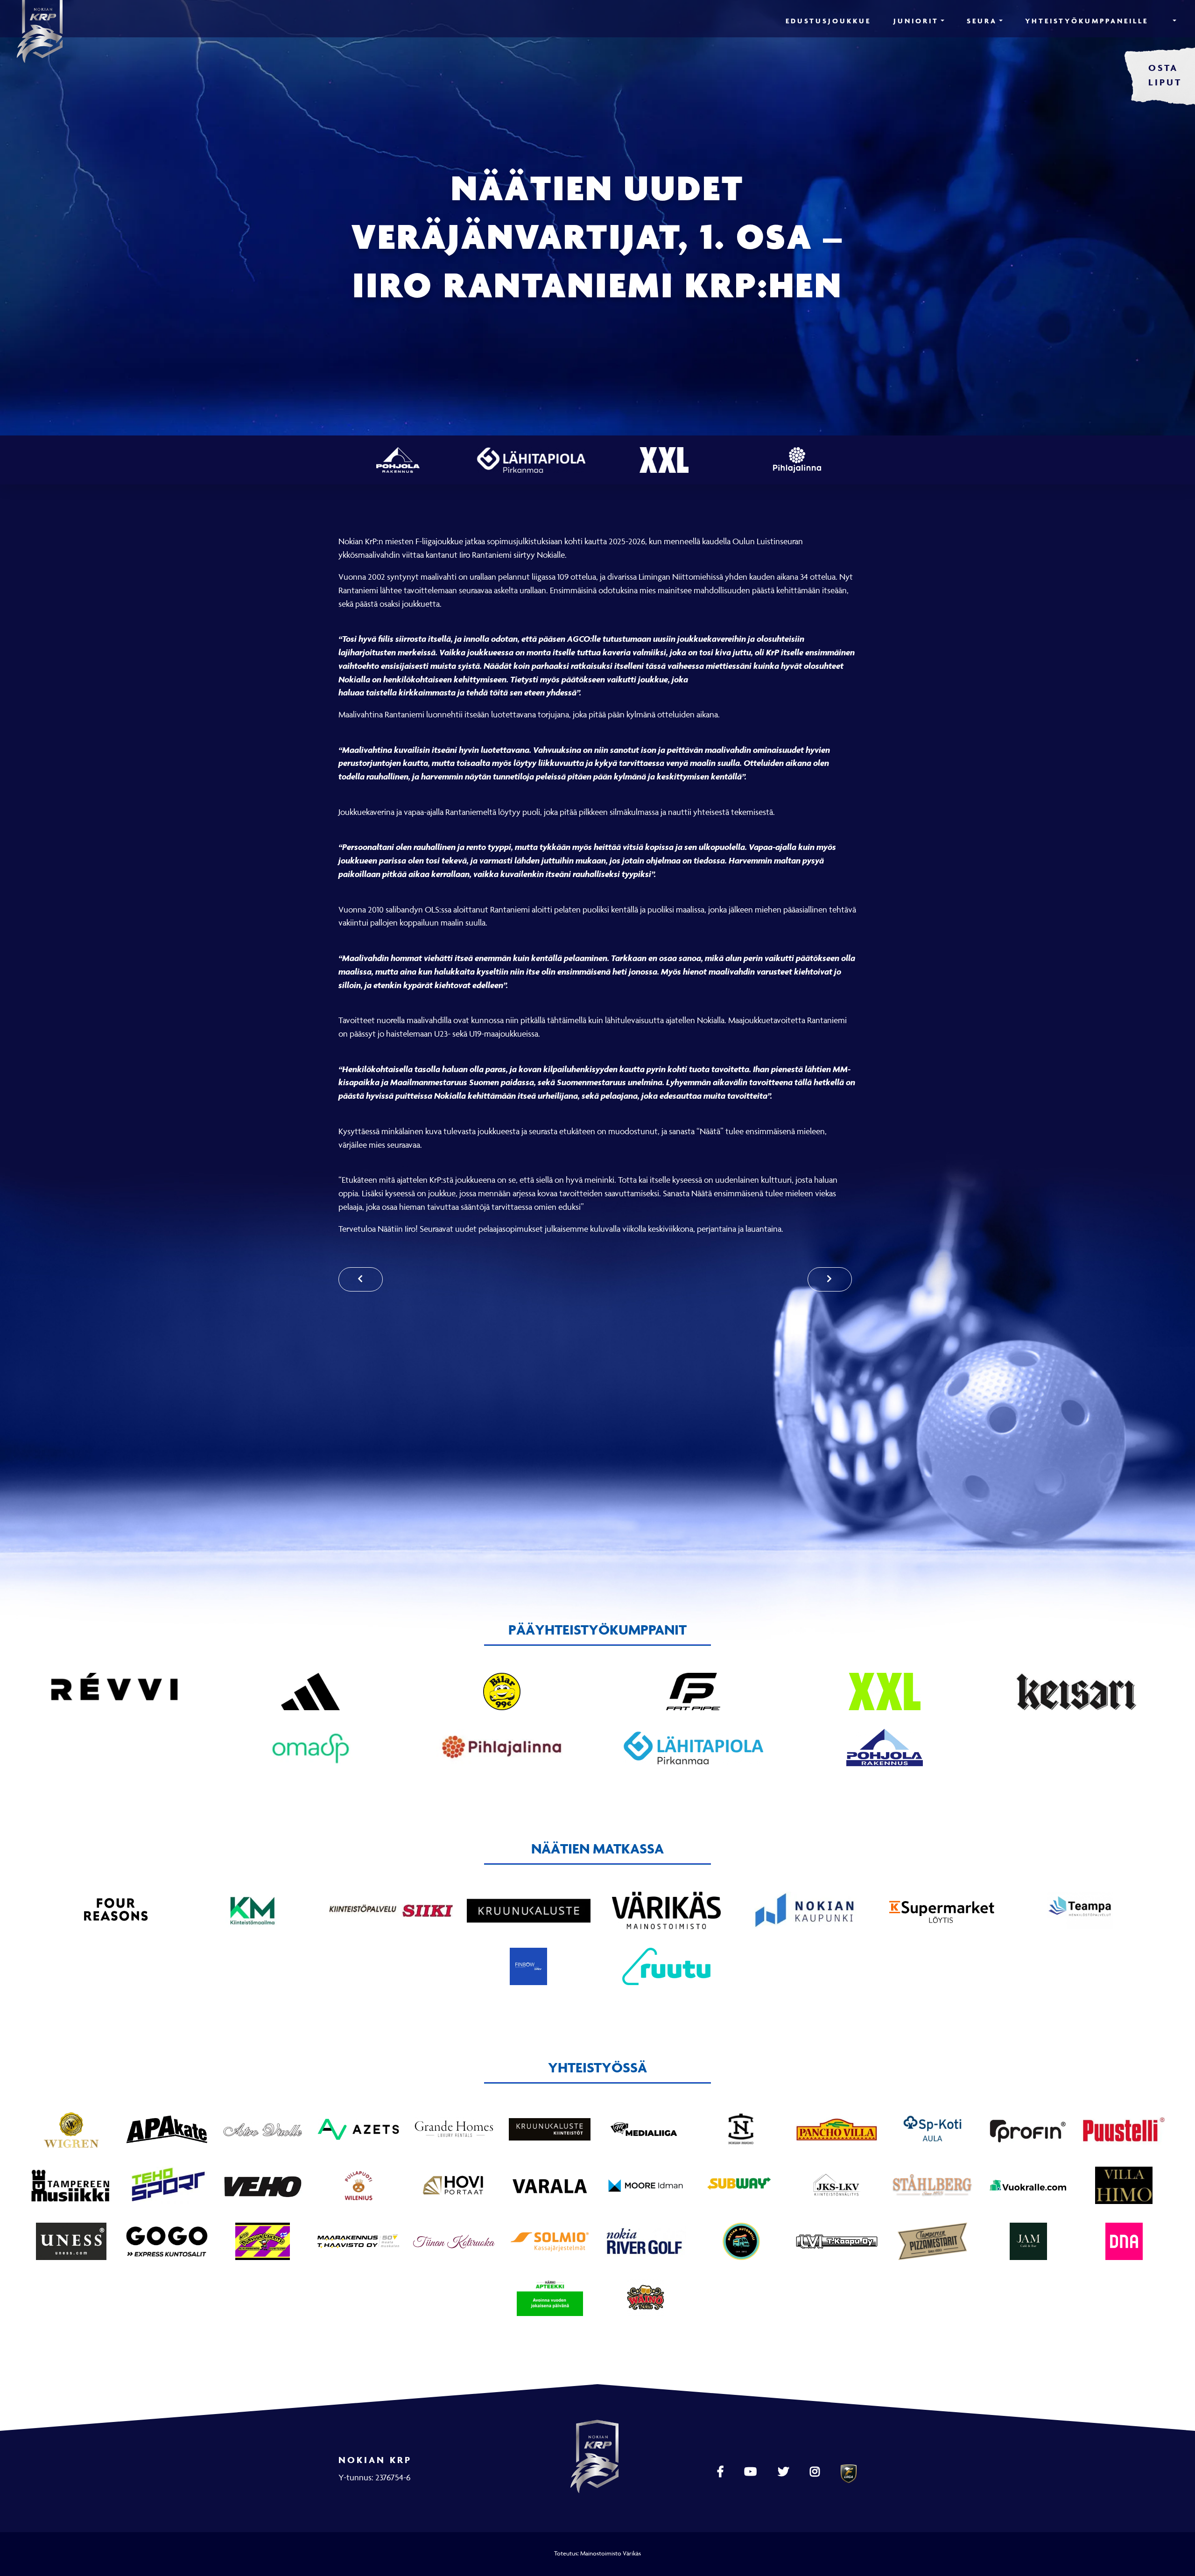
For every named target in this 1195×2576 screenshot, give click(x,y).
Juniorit (916, 21)
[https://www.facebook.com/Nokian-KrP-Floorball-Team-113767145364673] (721, 2472)
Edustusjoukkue (828, 21)
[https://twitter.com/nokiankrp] (784, 2472)
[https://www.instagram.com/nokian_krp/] (816, 2472)
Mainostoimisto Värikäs (611, 2553)
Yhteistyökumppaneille (1087, 21)
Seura (982, 21)
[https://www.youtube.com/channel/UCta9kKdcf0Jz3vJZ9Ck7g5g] (752, 2472)
